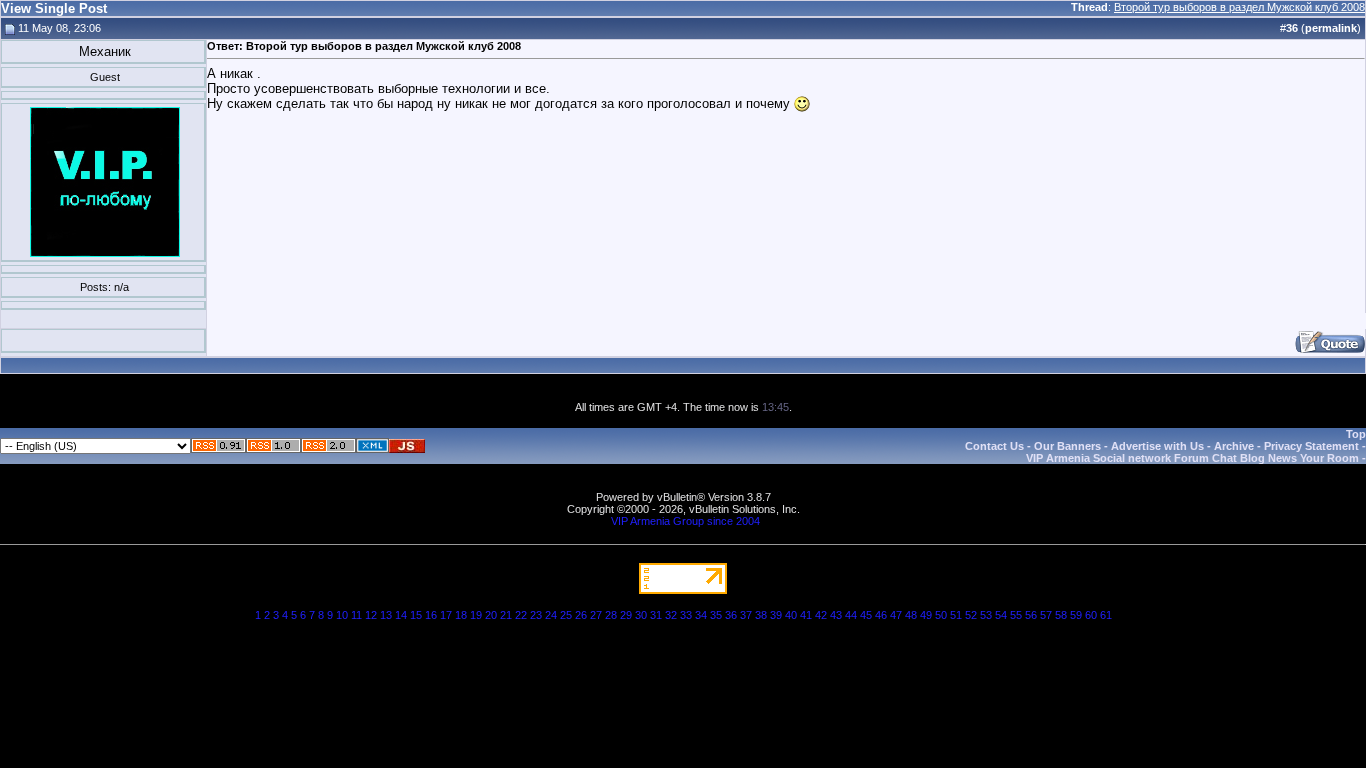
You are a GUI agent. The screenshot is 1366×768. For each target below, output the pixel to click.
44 (851, 615)
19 (476, 615)
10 (342, 615)
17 (446, 615)
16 (431, 615)
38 (761, 615)
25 (566, 615)
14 (401, 615)
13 (386, 615)
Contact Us (994, 446)
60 (1091, 615)
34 (701, 615)
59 (1076, 615)
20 (491, 615)
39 (776, 615)
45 (866, 615)
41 (806, 615)
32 (671, 615)
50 (941, 615)
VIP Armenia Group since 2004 (685, 521)
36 (731, 615)
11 (356, 615)
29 (626, 615)
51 (956, 615)
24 (551, 615)
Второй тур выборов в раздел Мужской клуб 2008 (1239, 7)
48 (911, 615)
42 (821, 615)
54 (1001, 615)
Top (1356, 434)
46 (881, 615)
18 (461, 615)
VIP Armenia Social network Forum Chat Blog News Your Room (1192, 458)
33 (686, 615)
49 (926, 615)
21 (506, 615)
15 (416, 615)
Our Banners (1067, 446)
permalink (1331, 28)
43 (836, 615)
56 (1031, 615)
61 (1106, 615)
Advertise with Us (1157, 446)
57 (1046, 615)
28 (611, 615)
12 (371, 615)
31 (656, 615)
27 (596, 615)
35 (716, 615)
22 (521, 615)
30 (641, 615)
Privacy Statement (1311, 446)
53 (986, 615)
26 (581, 615)
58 (1061, 615)
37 (746, 615)
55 (1016, 615)
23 (536, 615)
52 (971, 615)
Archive (1234, 446)
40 (791, 615)
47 (896, 615)
